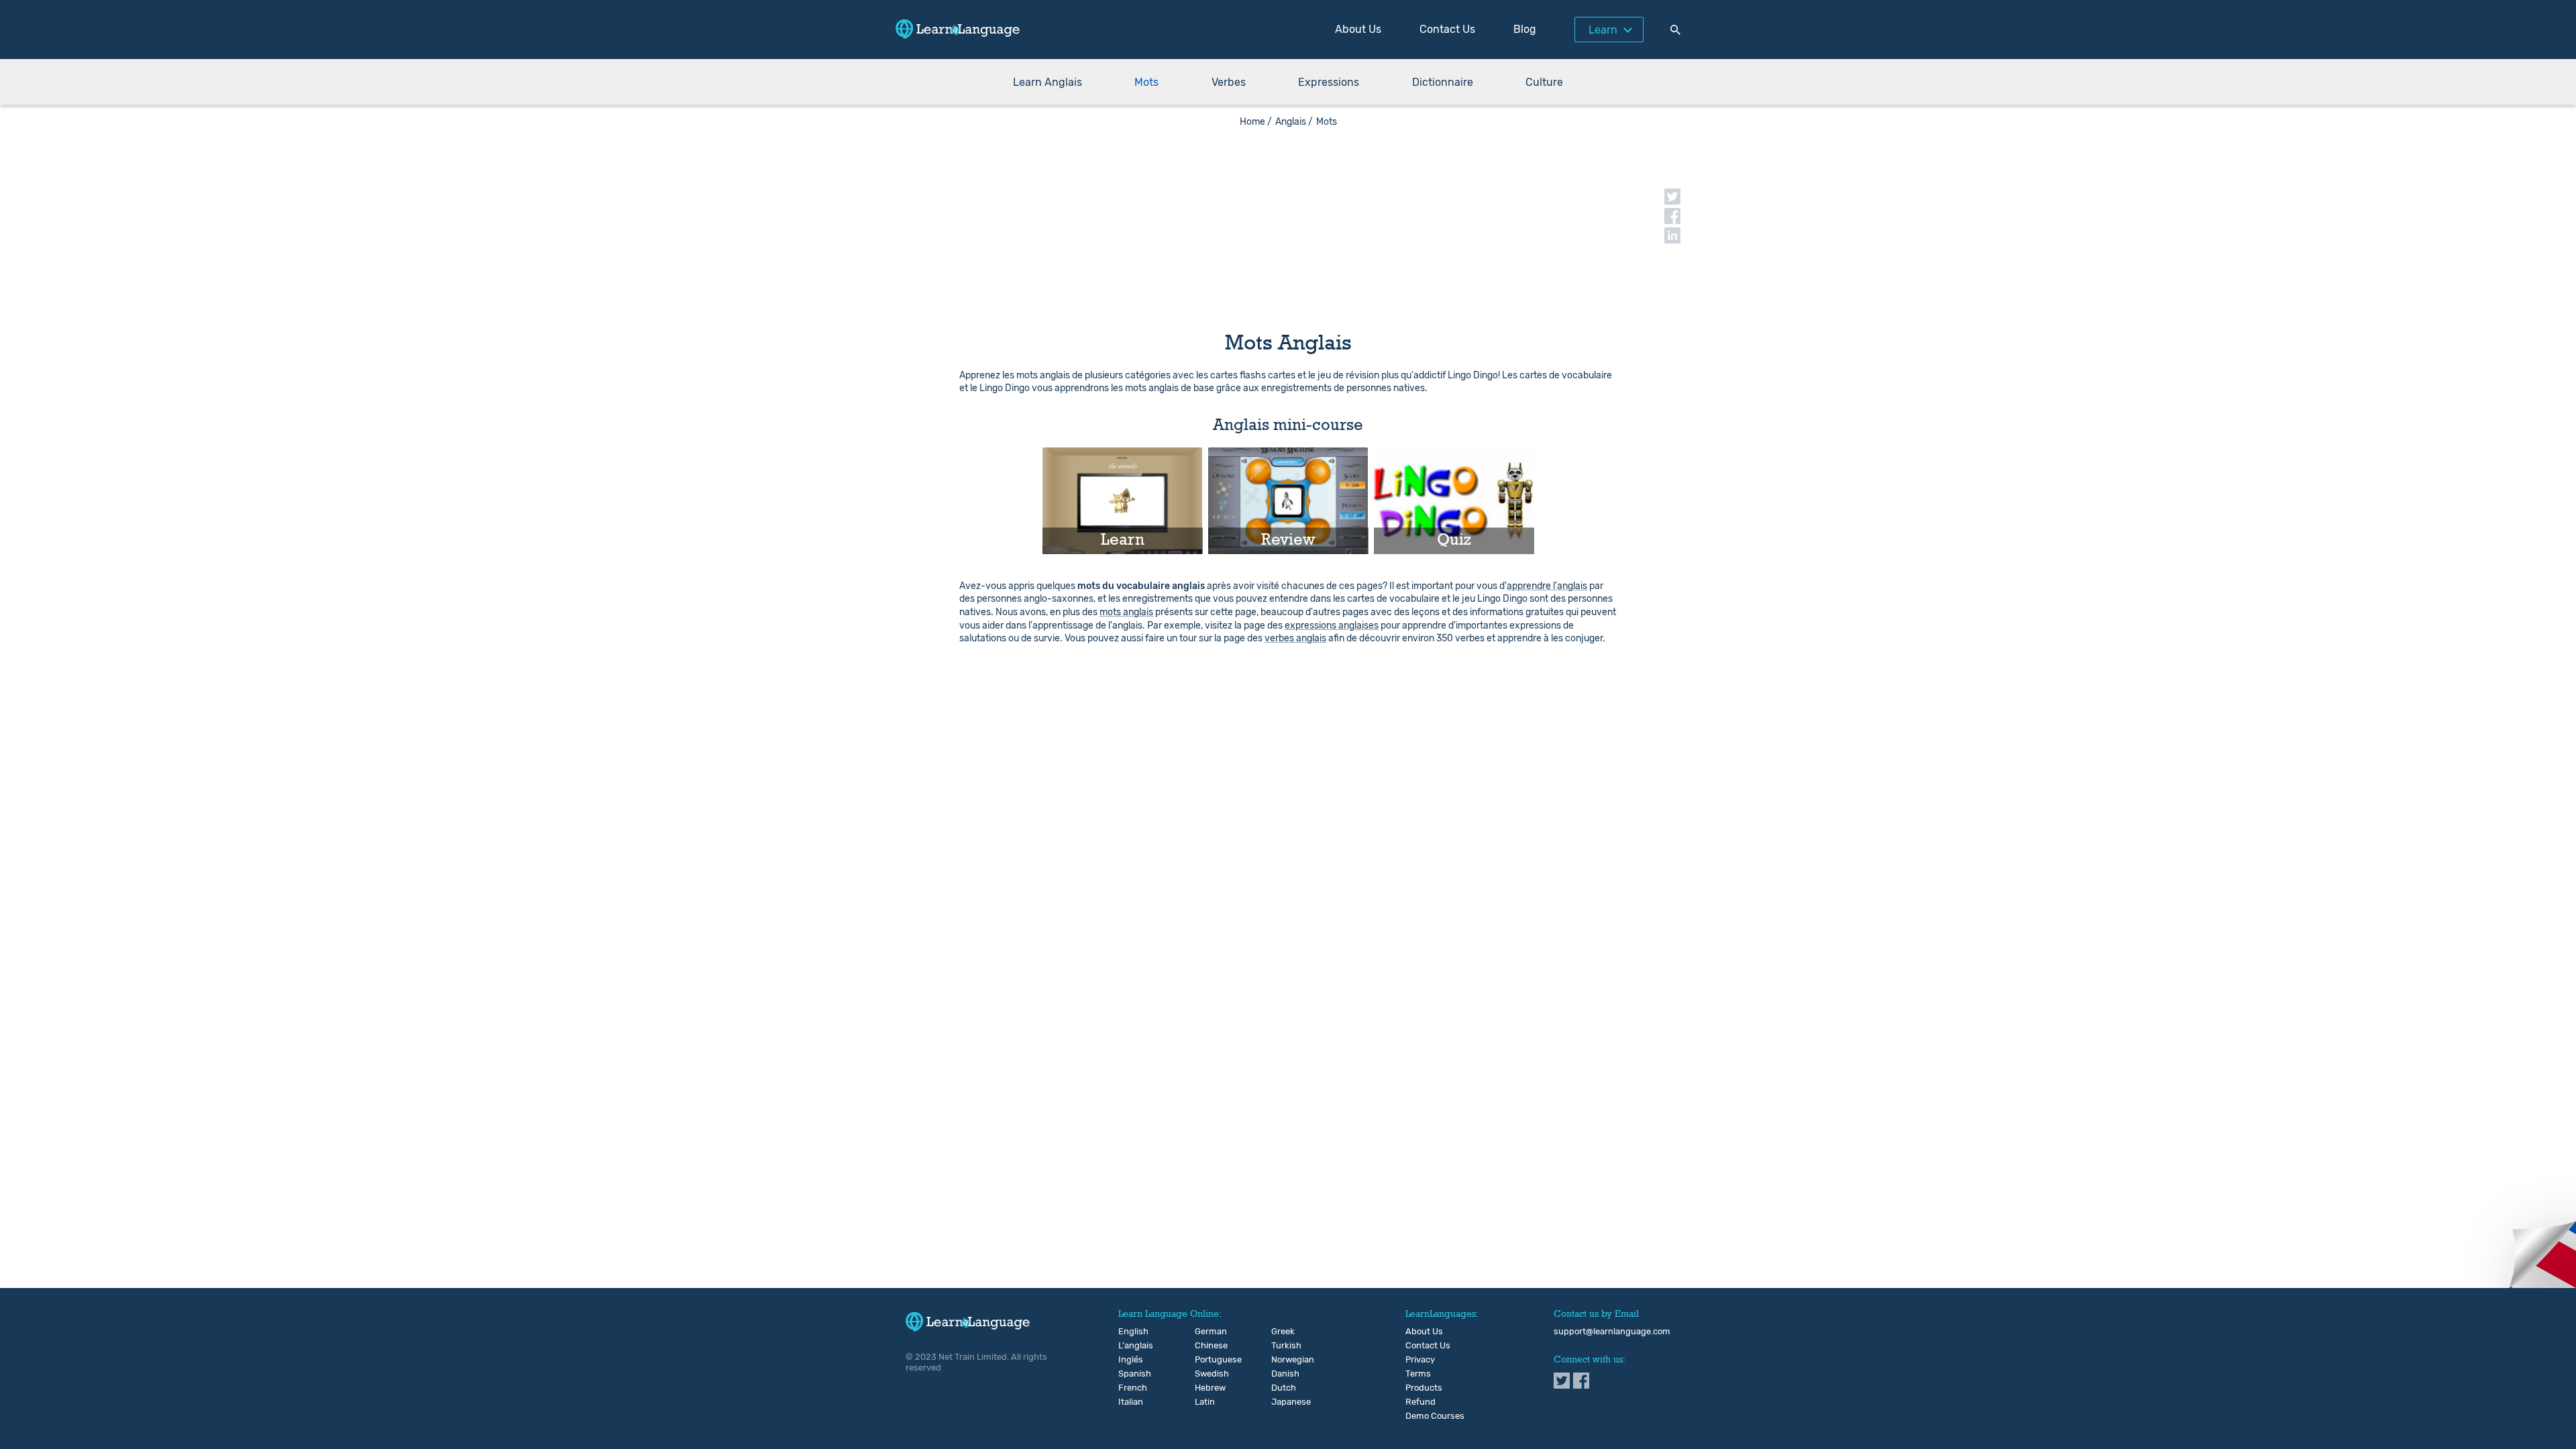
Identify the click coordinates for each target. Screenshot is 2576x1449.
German (1206, 1332)
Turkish (1282, 1346)
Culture (1544, 82)
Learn (1603, 30)
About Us (1358, 29)
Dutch (1282, 1388)
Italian (1129, 1402)
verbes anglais (1295, 638)
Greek (1282, 1332)
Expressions (1329, 82)
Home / (1256, 122)
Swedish (1206, 1374)
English (1129, 1332)
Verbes (1229, 82)
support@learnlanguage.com (1612, 1332)
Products (1424, 1388)
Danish (1282, 1374)
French (1129, 1388)
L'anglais (1129, 1346)
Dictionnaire (1443, 82)
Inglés (1129, 1360)
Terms (1418, 1374)
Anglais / (1294, 122)
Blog (1525, 29)
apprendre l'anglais (1547, 586)
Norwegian (1282, 1360)
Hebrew (1206, 1388)
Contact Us (1447, 29)
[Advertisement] (1288, 221)
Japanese (1282, 1402)
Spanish (1129, 1374)
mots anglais (1126, 612)
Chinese (1206, 1346)
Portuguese (1206, 1360)
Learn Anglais (1048, 82)
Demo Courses (1435, 1416)
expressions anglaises (1332, 626)
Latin (1205, 1402)
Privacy (1420, 1360)
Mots (1146, 82)
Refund (1420, 1402)
